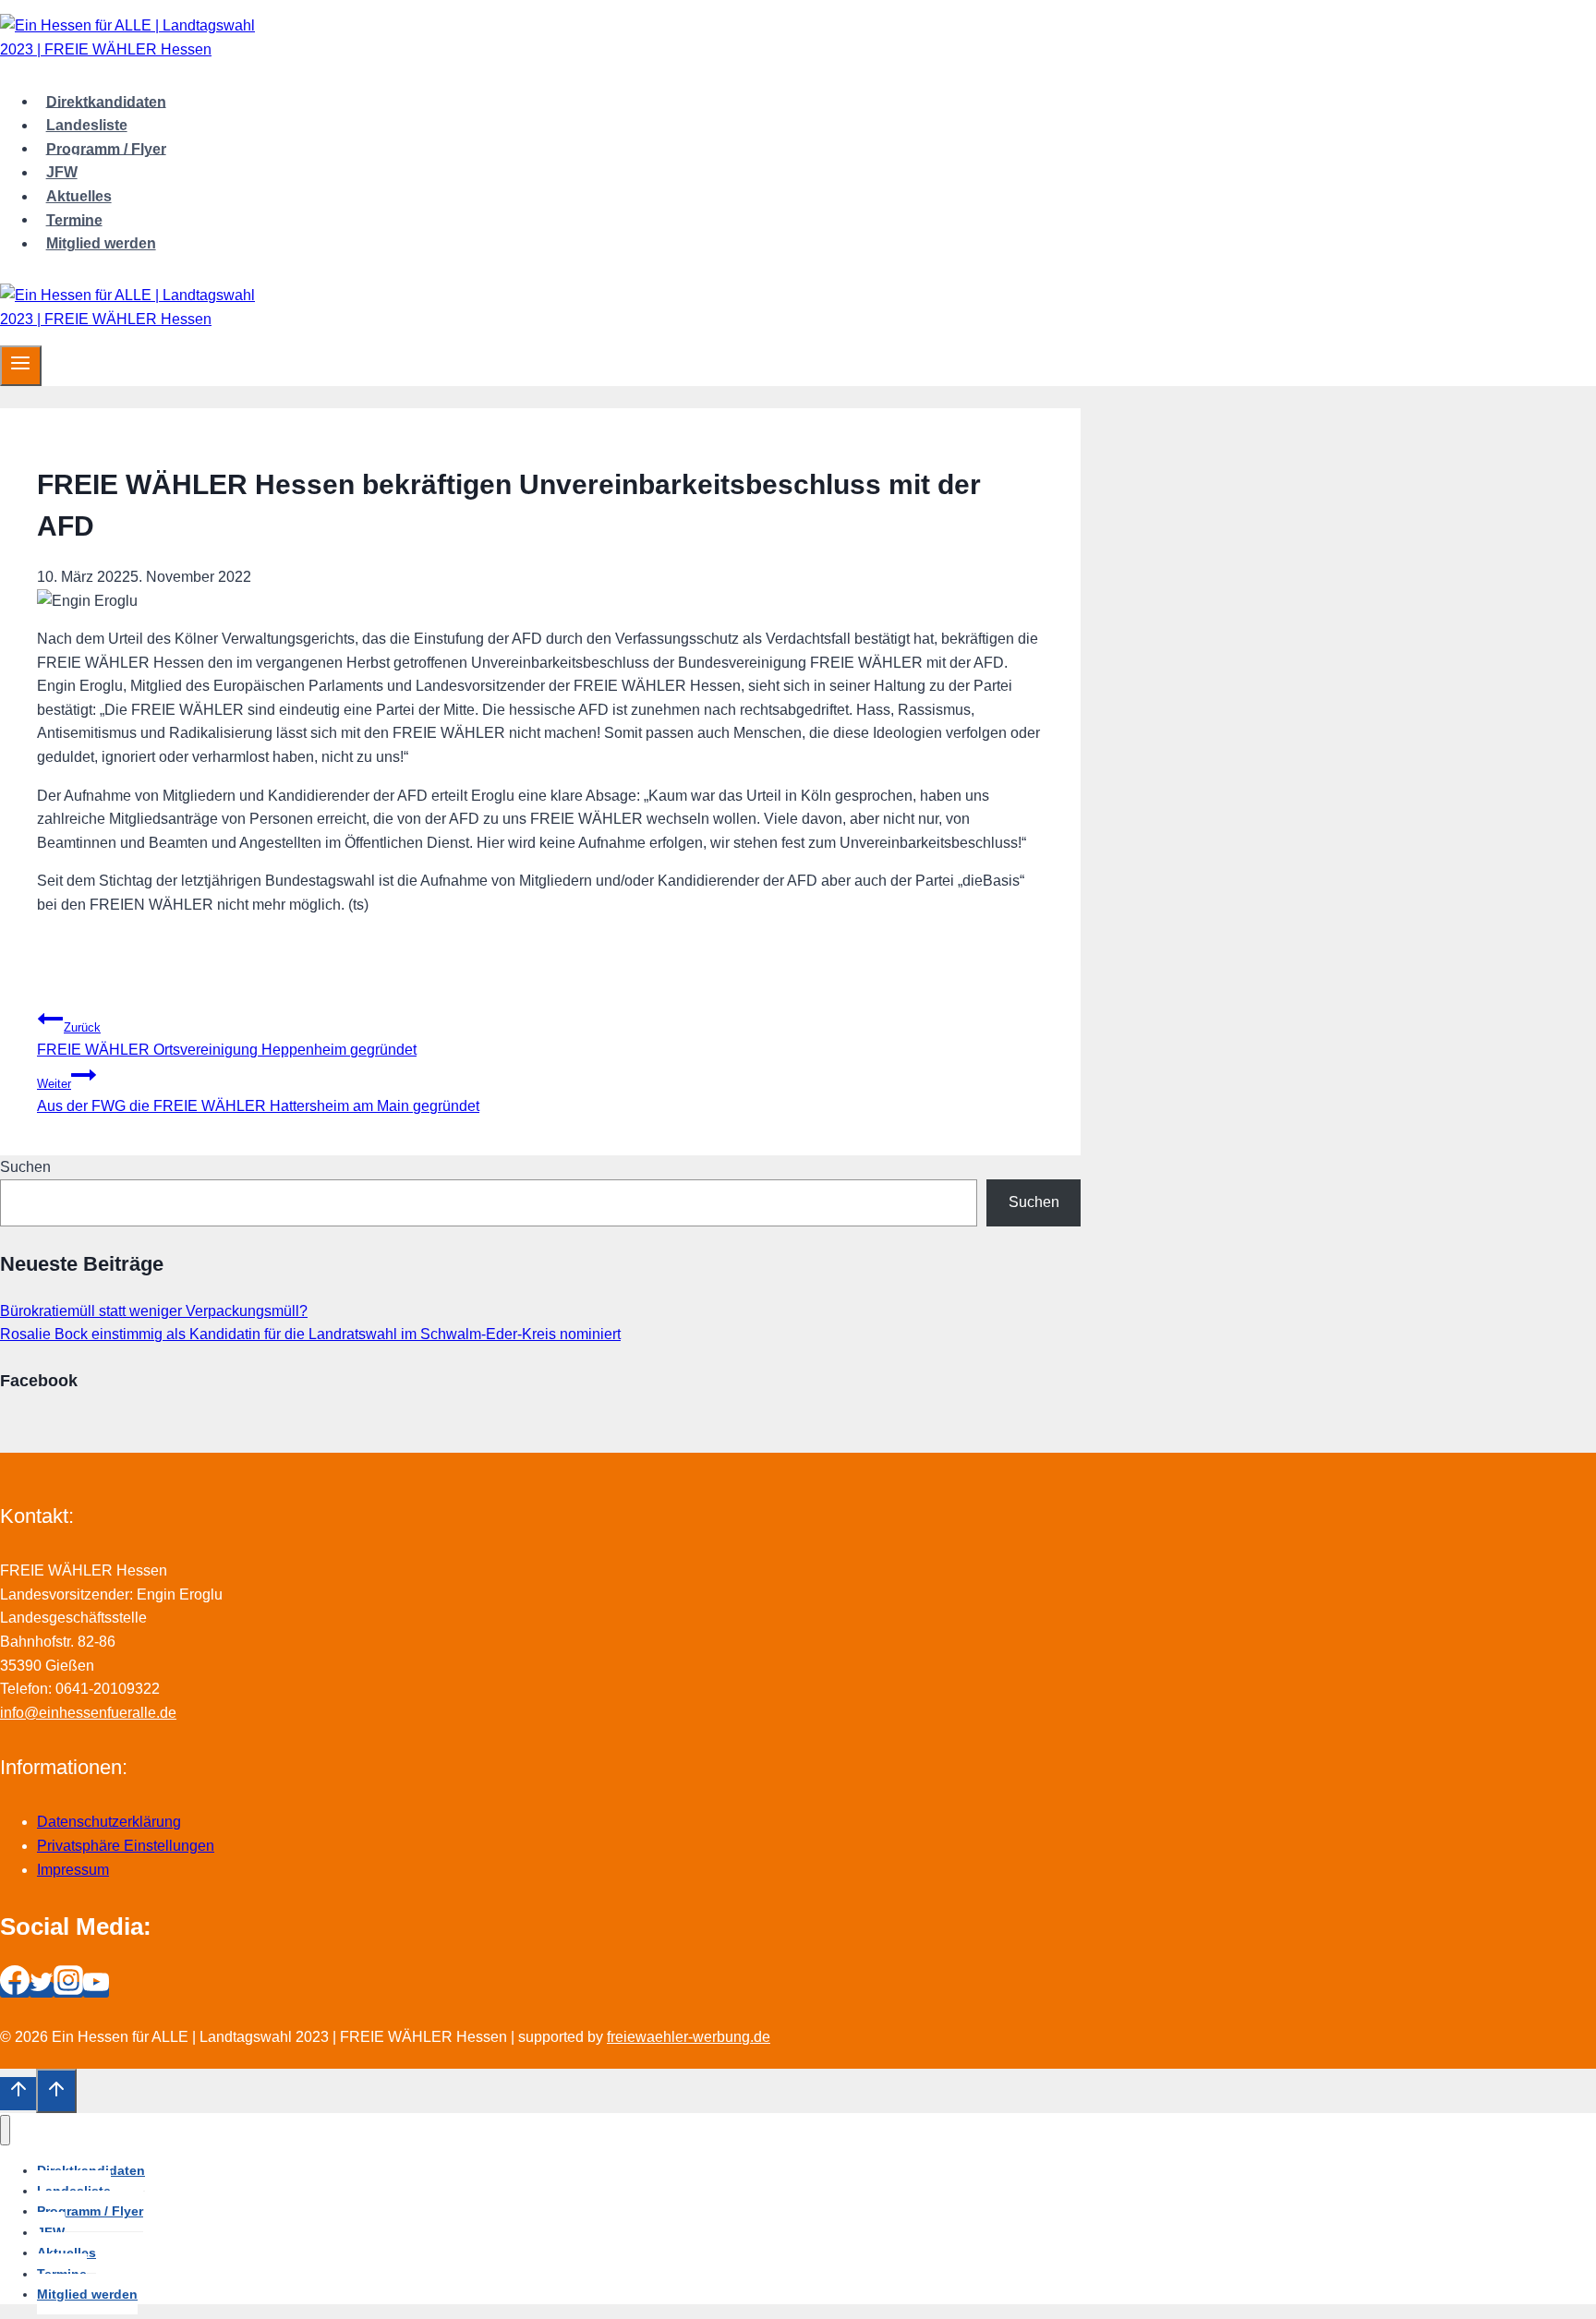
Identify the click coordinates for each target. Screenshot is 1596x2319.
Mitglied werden (101, 243)
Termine (74, 219)
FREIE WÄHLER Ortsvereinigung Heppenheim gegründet (227, 1039)
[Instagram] (68, 1990)
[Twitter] (42, 1990)
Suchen (25, 1167)
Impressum (73, 1870)
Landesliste (87, 125)
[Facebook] (15, 1990)
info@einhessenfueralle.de (88, 1713)
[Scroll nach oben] (18, 2094)
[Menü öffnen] (21, 366)
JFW (62, 172)
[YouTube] (96, 1990)
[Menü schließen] (5, 2130)
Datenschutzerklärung (109, 1822)
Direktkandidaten (106, 101)
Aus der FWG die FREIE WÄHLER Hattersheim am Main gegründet (258, 1096)
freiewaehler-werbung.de (689, 2037)
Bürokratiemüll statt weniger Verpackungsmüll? (154, 1311)
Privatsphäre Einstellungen (126, 1846)
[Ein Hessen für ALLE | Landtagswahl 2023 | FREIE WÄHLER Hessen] (129, 49)
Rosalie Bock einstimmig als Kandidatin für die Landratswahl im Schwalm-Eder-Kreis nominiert (310, 1334)
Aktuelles (79, 196)
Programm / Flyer (106, 148)
